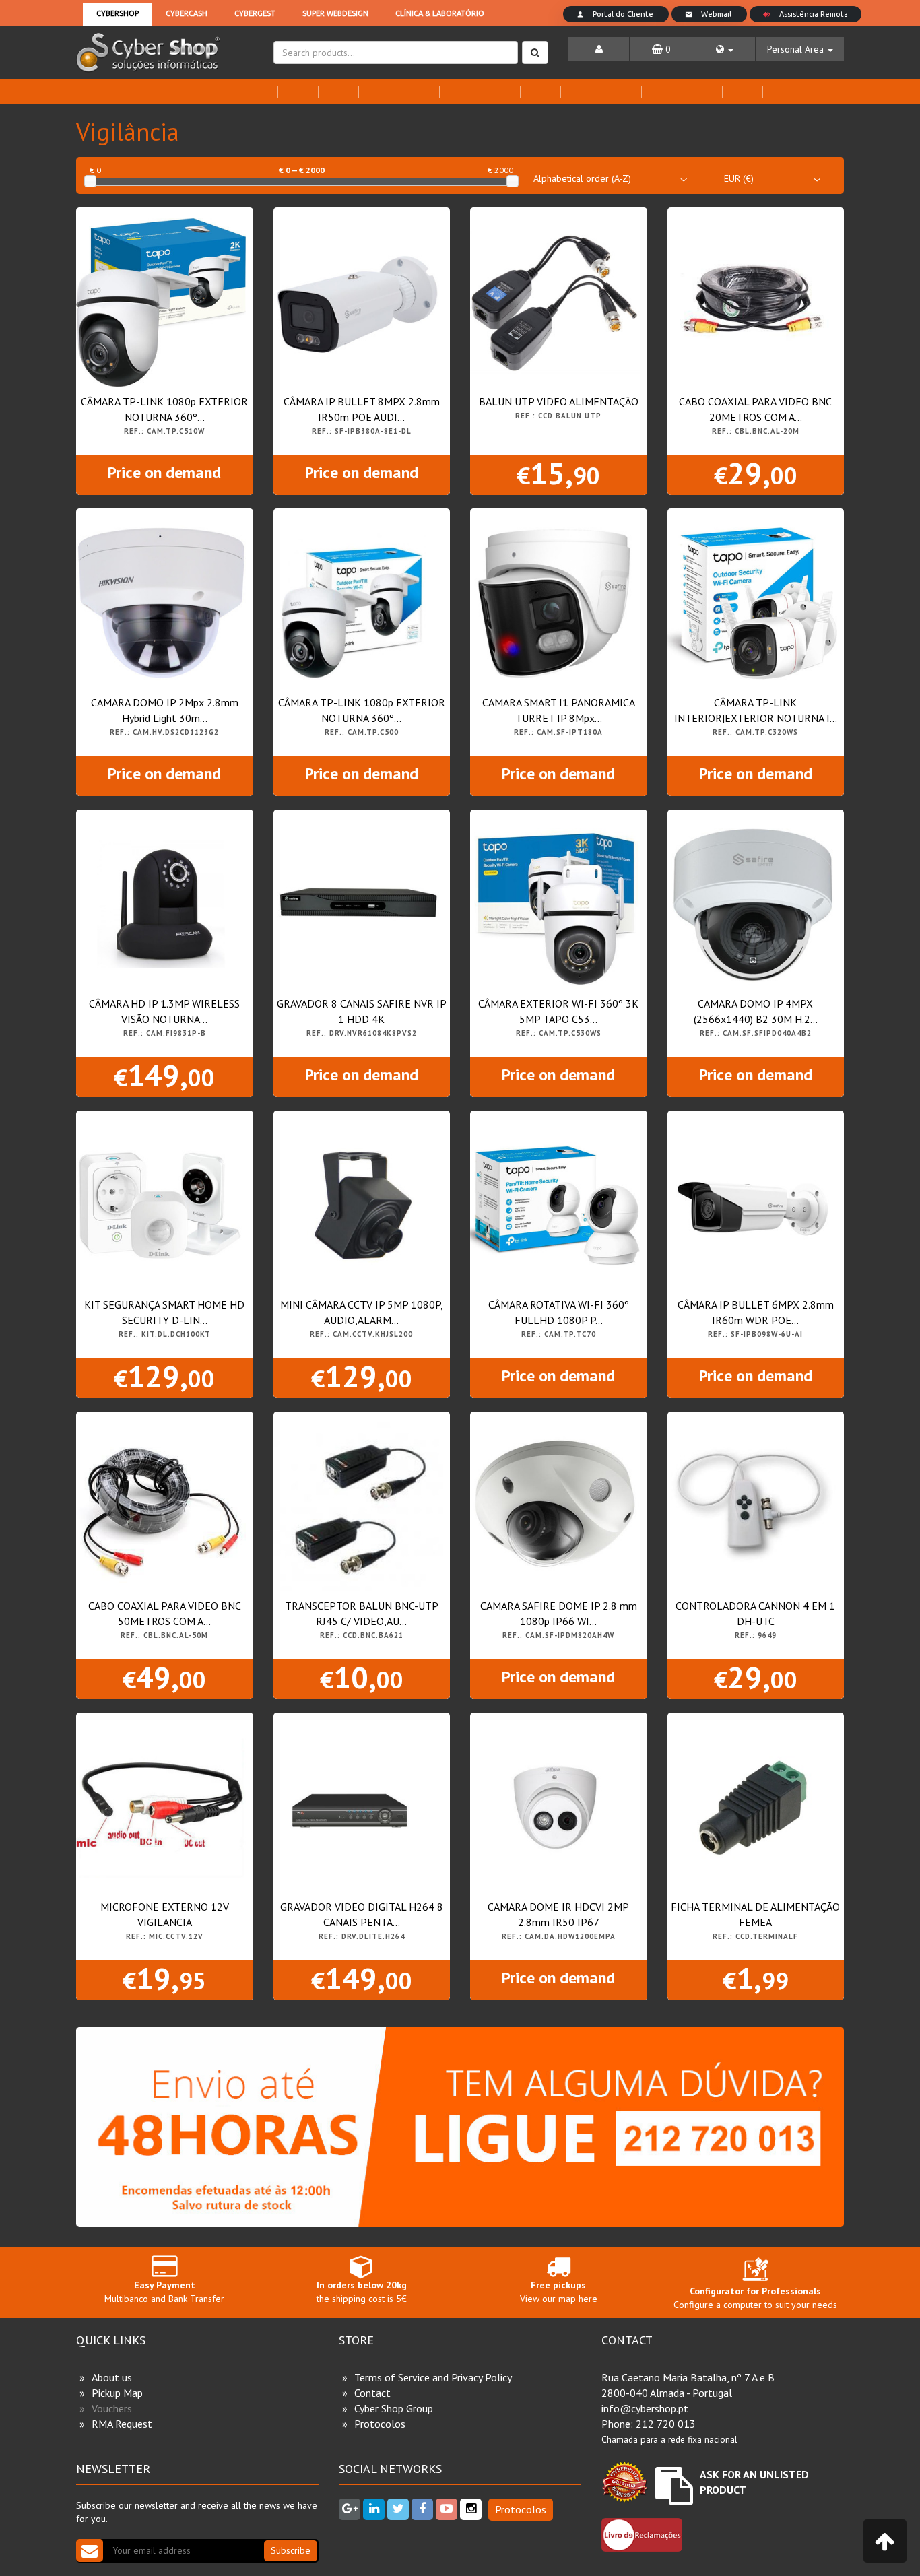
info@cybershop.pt (645, 2408)
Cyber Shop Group (394, 2408)
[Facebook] (422, 2509)
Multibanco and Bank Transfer (164, 2292)
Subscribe (291, 2550)
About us (112, 2377)
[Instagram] (471, 2509)
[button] (725, 49)
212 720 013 (666, 2424)
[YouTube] (447, 2509)
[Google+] (350, 2509)
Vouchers (112, 2408)
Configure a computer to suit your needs (755, 2298)
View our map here (559, 2292)
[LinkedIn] (374, 2509)
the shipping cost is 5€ (362, 2292)
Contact (372, 2393)
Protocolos (380, 2424)
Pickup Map (117, 2393)
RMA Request (122, 2424)
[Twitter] (398, 2509)
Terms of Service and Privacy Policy (433, 2377)
